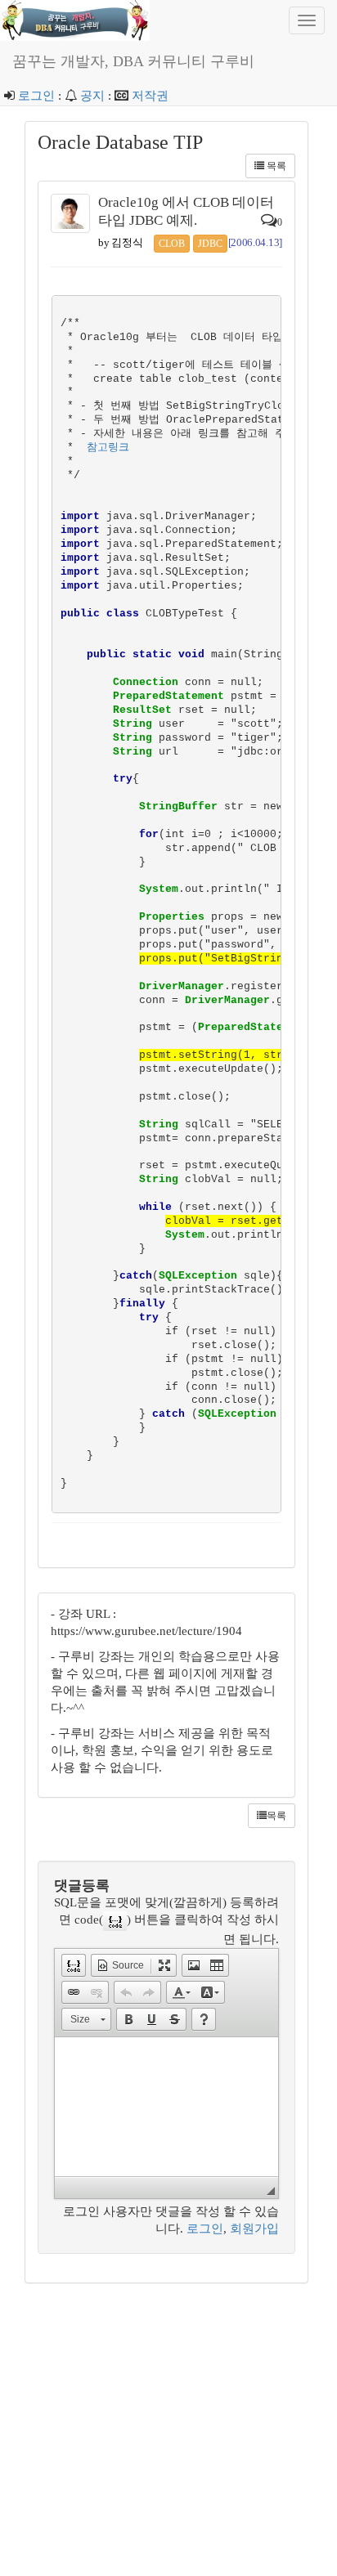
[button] (74, 1965)
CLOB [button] (172, 244)
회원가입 (254, 2229)
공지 (92, 96)
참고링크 (108, 448)
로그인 (36, 96)
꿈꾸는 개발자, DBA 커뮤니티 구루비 (133, 61)
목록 (275, 166)
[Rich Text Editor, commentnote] (166, 2107)
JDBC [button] (210, 244)
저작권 (150, 96)
